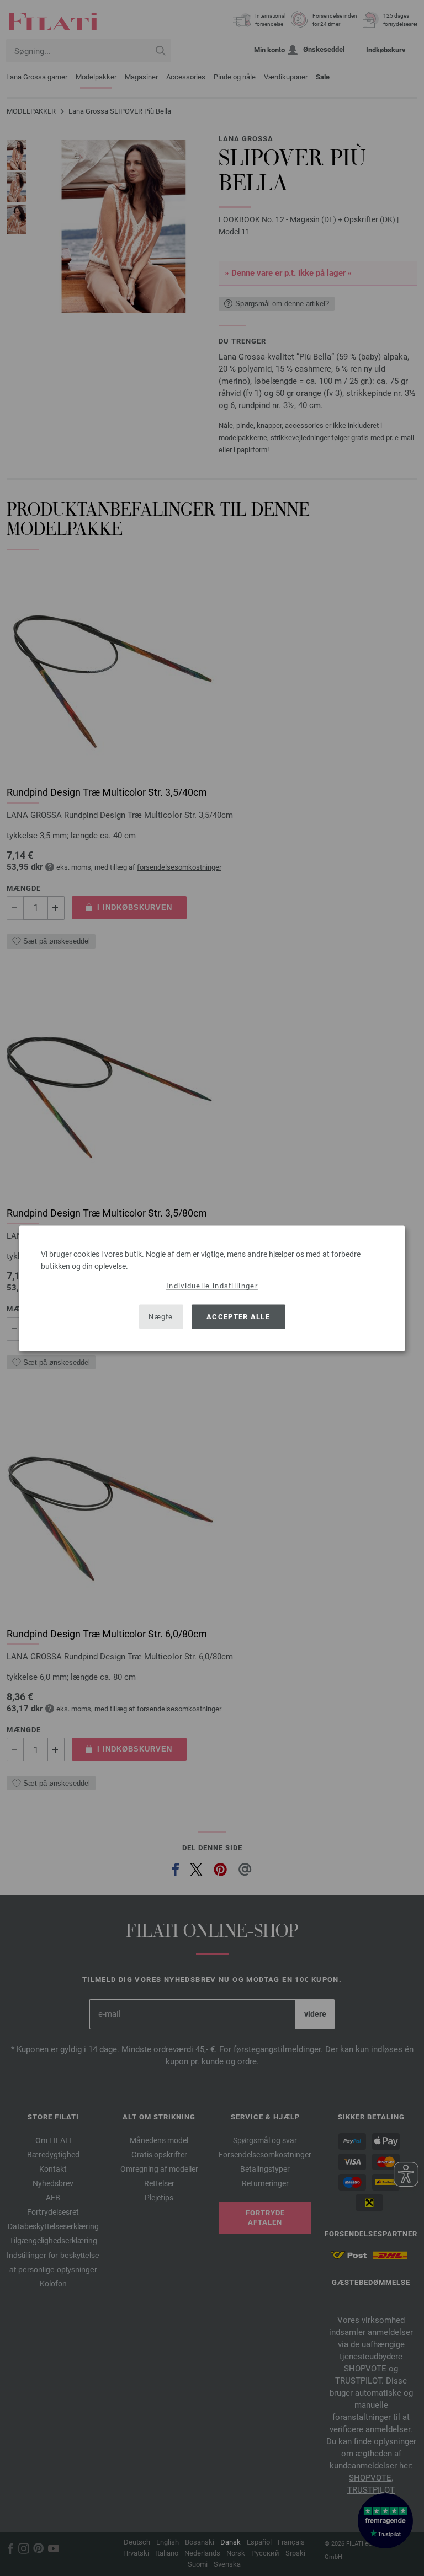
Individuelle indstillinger (212, 1285)
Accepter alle (238, 1317)
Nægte (161, 1317)
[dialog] (212, 1288)
